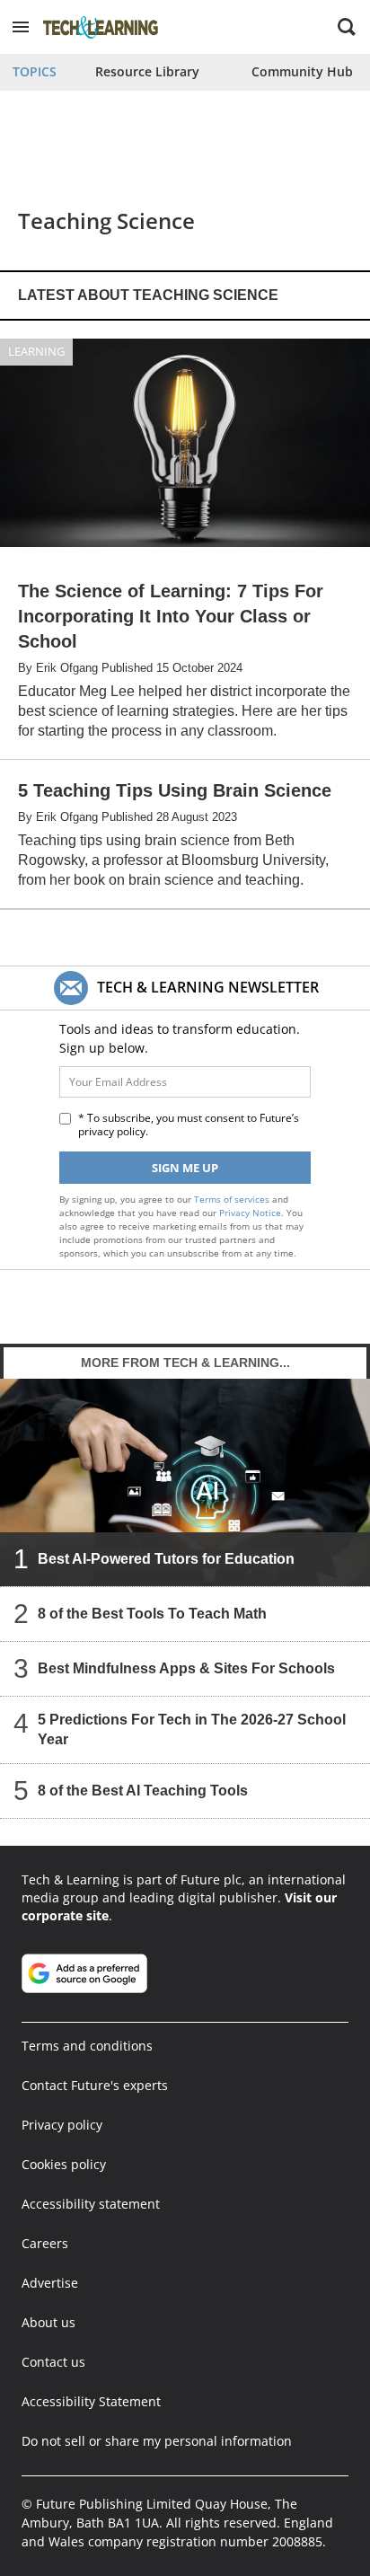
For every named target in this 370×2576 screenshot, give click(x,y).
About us (48, 2322)
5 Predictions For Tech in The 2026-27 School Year (192, 1729)
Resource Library (147, 71)
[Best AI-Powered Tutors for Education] (185, 1482)
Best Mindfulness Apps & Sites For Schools (186, 1668)
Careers (45, 2243)
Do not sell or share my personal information (157, 2441)
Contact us (53, 2362)
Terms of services (233, 1199)
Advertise (50, 2283)
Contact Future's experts (95, 2085)
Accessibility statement (91, 2204)
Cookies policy (64, 2164)
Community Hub (302, 71)
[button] (21, 27)
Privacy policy (62, 2125)
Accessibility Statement (91, 2401)
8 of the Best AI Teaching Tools (143, 1791)
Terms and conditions (87, 2046)
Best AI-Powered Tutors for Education (166, 1559)
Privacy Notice (250, 1213)
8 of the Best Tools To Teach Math (152, 1614)
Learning (36, 351)
